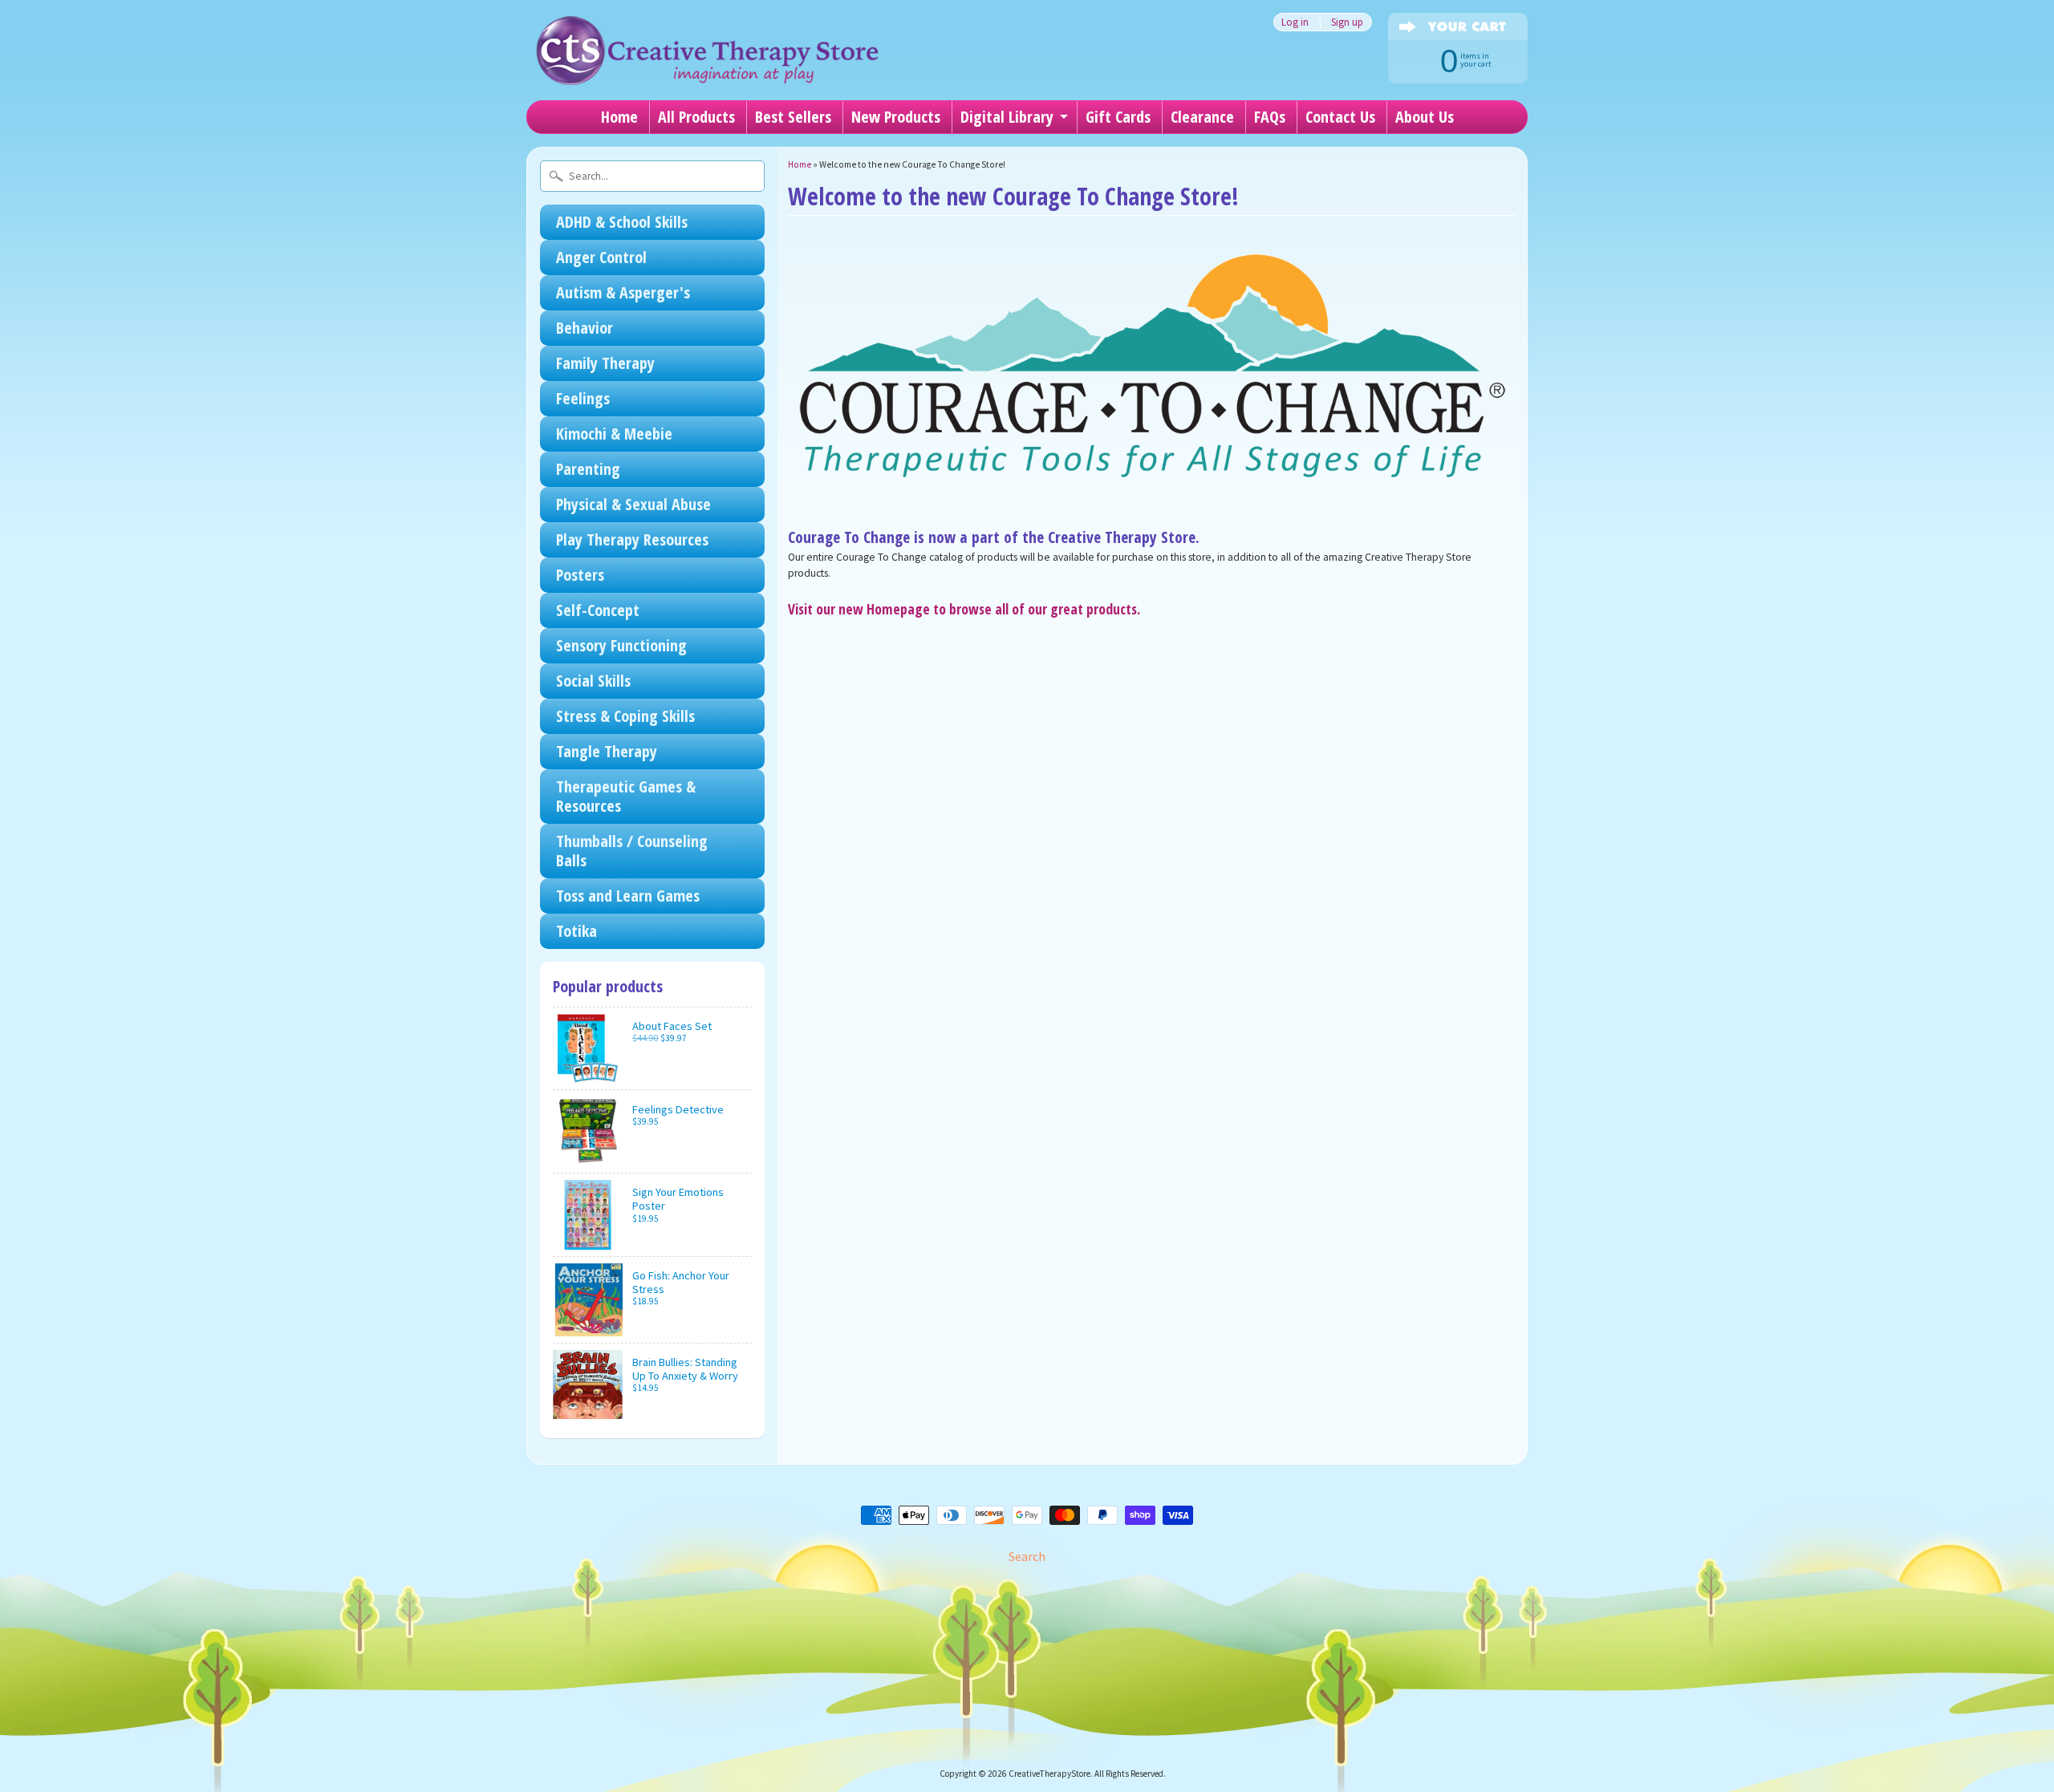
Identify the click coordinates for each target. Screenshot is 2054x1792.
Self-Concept (598, 610)
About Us (1425, 117)
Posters (580, 575)
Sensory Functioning (621, 645)
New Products (896, 117)
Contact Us (1340, 117)
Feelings (583, 398)
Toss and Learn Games (628, 896)
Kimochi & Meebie (614, 434)
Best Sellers (793, 117)
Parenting (588, 469)
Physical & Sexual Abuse (633, 504)
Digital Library (1007, 117)
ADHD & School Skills (622, 222)
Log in (1295, 22)
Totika (576, 931)
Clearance (1202, 117)
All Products (696, 117)
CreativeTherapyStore (1049, 1774)
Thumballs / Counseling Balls (632, 851)
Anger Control (601, 257)
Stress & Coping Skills (625, 716)
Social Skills (593, 681)
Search (1027, 1556)
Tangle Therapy (607, 751)
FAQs (1270, 117)
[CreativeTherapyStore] (707, 64)
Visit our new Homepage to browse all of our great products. (964, 609)
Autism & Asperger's (623, 292)
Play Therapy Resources (632, 539)
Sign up (1347, 22)
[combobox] (652, 176)
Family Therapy (605, 363)
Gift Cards (1118, 117)
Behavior (585, 328)
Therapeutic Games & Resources (626, 796)
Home (619, 117)
